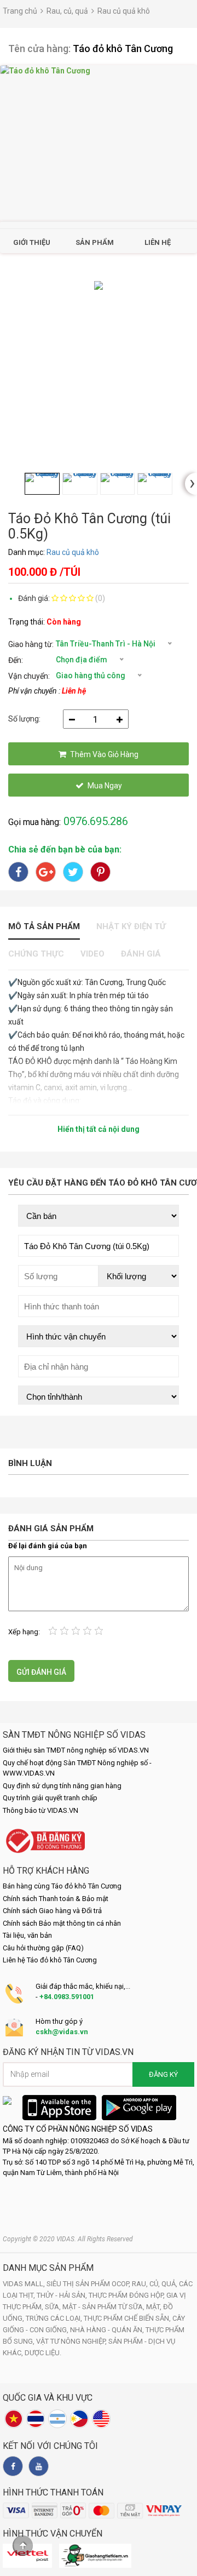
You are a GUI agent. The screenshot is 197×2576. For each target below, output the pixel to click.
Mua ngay (105, 786)
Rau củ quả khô (124, 11)
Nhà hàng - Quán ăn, (108, 2330)
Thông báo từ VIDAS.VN (40, 1810)
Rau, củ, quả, (155, 2284)
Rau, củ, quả (67, 11)
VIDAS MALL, (25, 2284)
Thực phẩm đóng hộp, (128, 2295)
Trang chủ (20, 11)
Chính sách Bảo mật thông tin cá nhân (62, 1923)
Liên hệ (158, 242)
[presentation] (191, 484)
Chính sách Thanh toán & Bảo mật (56, 1899)
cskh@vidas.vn (62, 2032)
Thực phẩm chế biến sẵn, (128, 2318)
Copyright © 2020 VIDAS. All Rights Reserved (68, 2239)
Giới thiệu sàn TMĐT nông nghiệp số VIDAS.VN (76, 1750)
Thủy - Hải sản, (63, 2295)
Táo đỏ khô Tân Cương (123, 48)
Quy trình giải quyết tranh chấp (50, 1798)
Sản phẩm (95, 242)
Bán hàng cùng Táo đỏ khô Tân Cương (62, 1886)
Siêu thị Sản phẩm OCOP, (89, 2284)
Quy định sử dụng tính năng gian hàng (62, 1786)
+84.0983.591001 (67, 1997)
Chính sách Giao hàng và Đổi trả (52, 1911)
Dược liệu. (43, 2353)
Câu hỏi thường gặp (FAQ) (43, 1948)
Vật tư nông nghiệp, (72, 2341)
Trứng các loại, (55, 2318)
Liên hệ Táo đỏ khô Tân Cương (50, 1960)
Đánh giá (141, 954)
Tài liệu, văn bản (27, 1935)
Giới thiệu (32, 242)
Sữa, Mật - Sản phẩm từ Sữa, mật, (104, 2307)
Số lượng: (24, 719)
